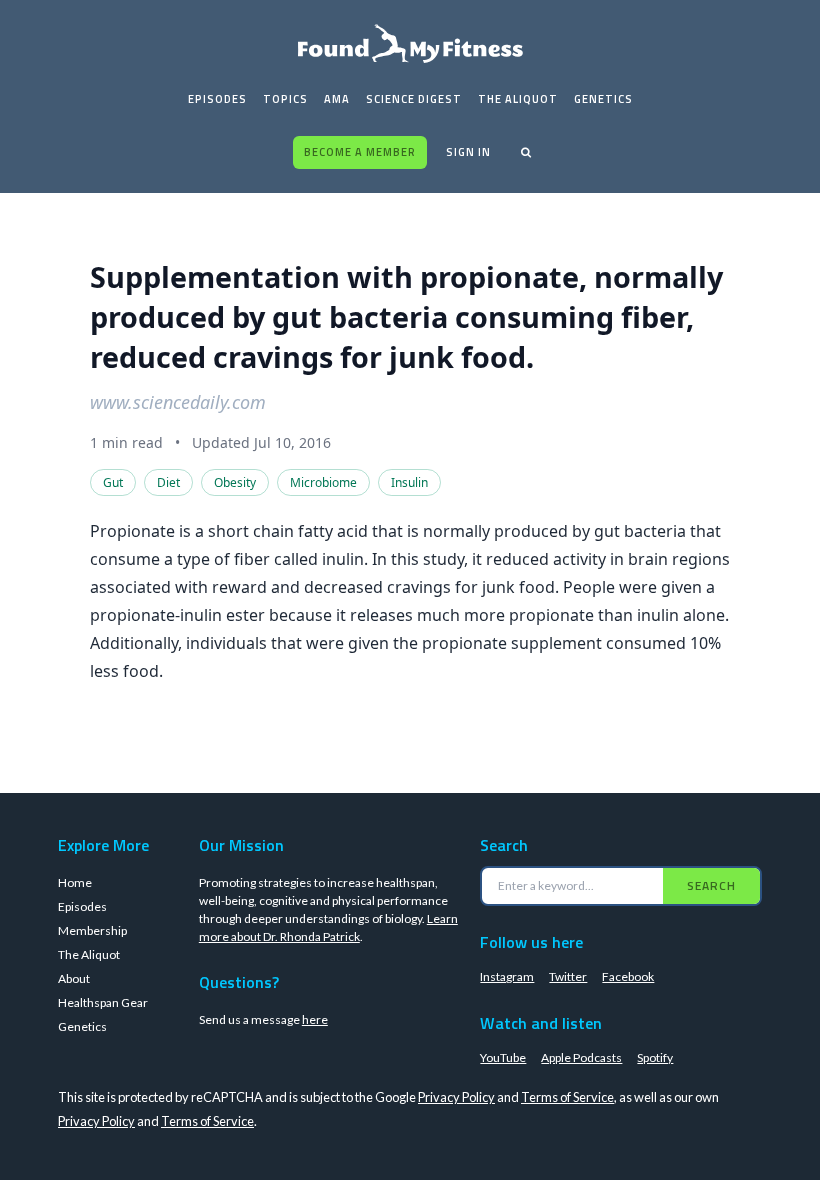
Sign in (468, 152)
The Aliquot (518, 99)
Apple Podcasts (581, 1057)
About (74, 978)
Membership (92, 930)
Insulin (409, 482)
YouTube (503, 1057)
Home (75, 882)
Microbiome (323, 482)
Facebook (628, 976)
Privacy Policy (456, 1097)
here (315, 1019)
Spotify (655, 1057)
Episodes (217, 99)
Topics (285, 99)
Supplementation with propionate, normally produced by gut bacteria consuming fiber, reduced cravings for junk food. (406, 316)
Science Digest (414, 99)
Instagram (507, 976)
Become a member (360, 152)
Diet (168, 482)
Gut (113, 482)
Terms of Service (567, 1097)
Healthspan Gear (103, 1002)
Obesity (235, 482)
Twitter (568, 976)
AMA (337, 99)
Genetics (603, 99)
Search (711, 885)
